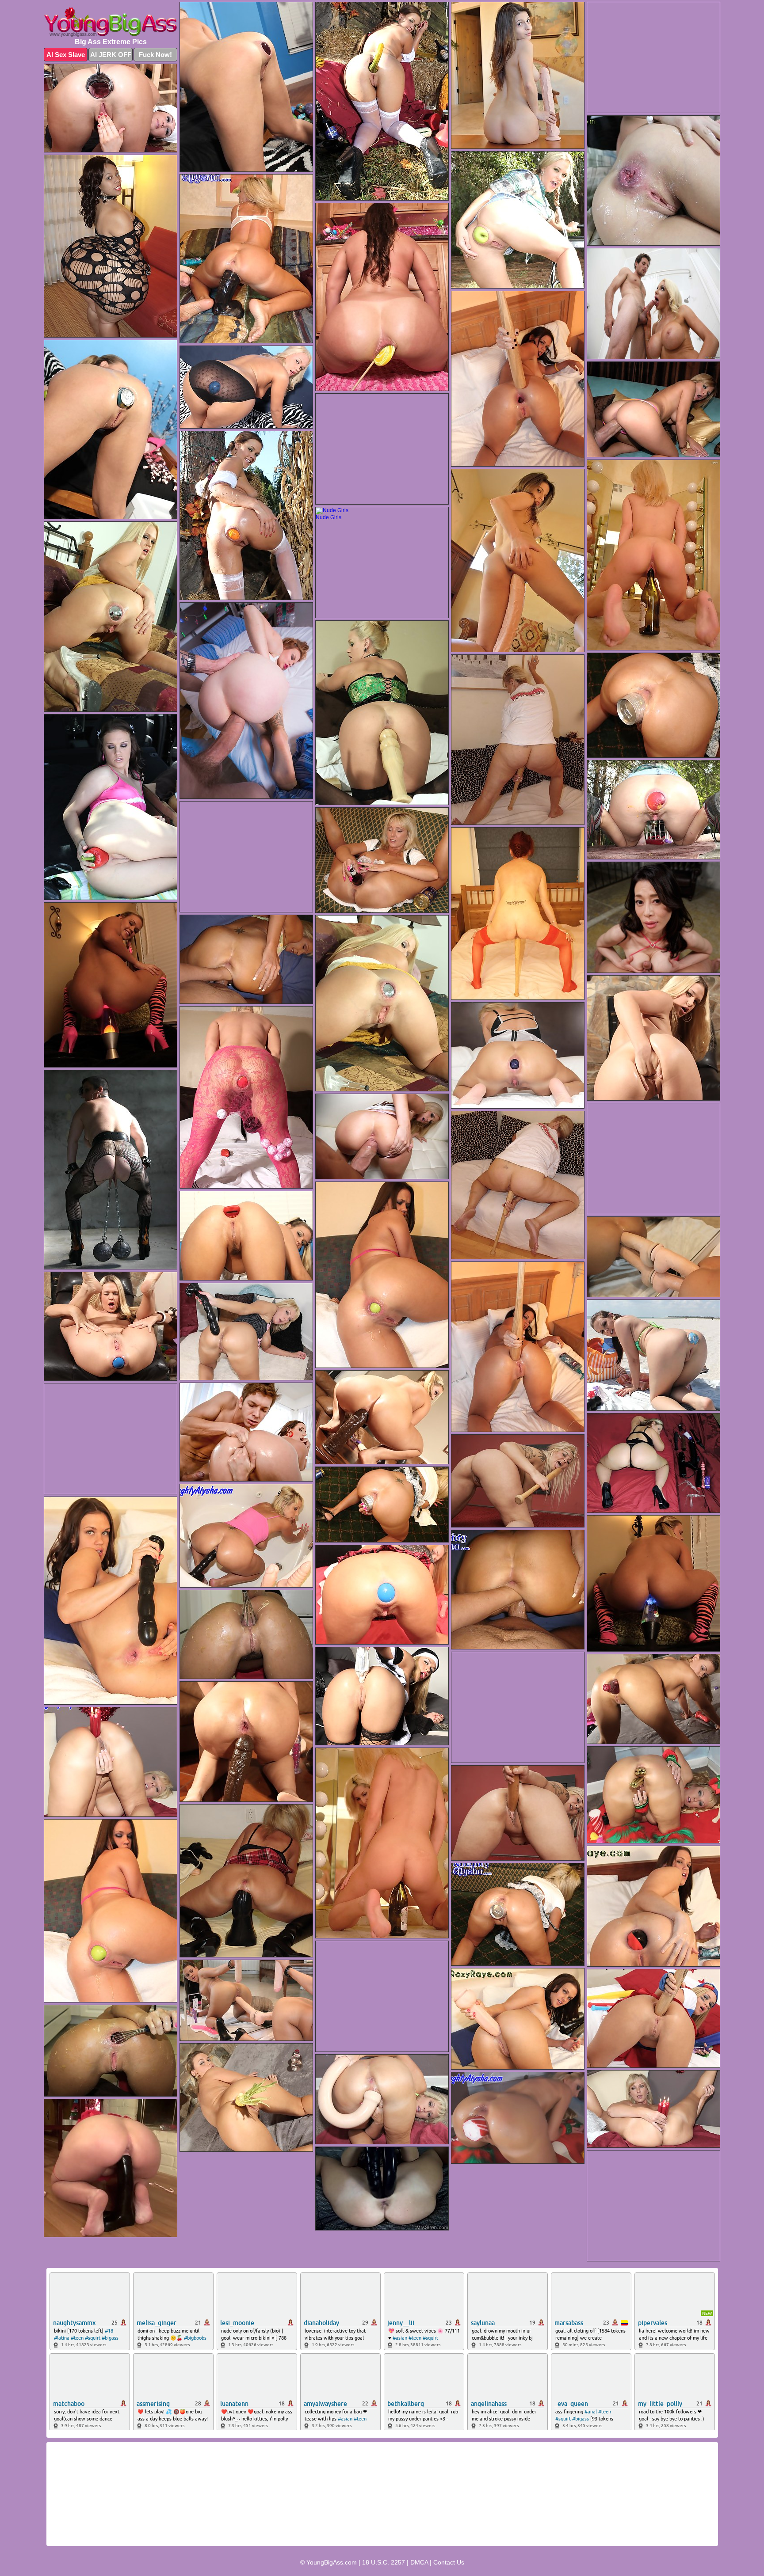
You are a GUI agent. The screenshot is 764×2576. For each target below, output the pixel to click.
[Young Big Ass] (111, 22)
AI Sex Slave (66, 55)
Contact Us (449, 2562)
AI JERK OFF (111, 55)
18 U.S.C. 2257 (384, 2562)
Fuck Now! (155, 55)
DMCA (419, 2562)
